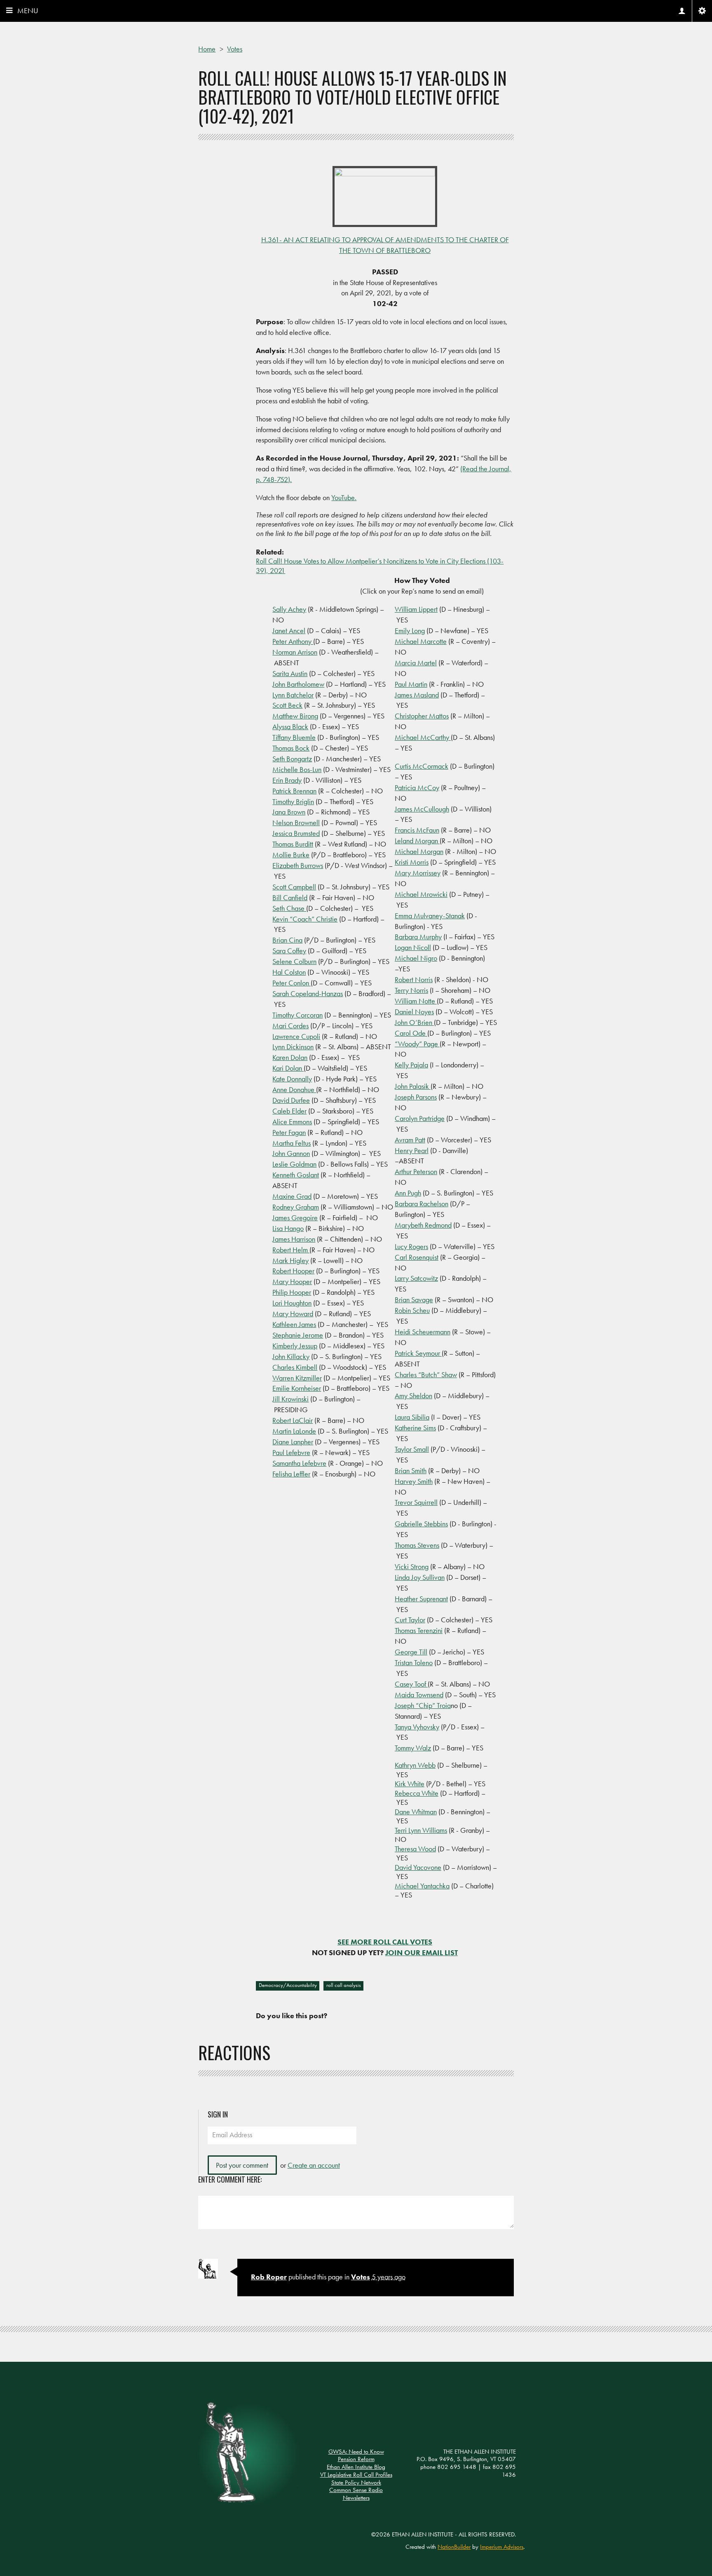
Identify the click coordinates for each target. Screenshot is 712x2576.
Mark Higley (290, 1260)
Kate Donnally (292, 1079)
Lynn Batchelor (293, 695)
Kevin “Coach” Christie (305, 919)
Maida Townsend (419, 1695)
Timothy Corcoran (297, 1015)
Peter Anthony (293, 641)
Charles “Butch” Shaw (426, 1375)
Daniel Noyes (414, 1012)
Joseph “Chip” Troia (423, 1705)
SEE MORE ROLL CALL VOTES (385, 1942)
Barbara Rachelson (422, 1204)
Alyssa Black (290, 726)
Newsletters (356, 2498)
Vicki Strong (412, 1566)
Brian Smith (411, 1470)
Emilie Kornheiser (297, 1388)
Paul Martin (411, 684)
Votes (235, 49)
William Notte (416, 1001)
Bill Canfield (290, 897)
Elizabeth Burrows (298, 865)
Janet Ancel (289, 631)
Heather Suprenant (421, 1599)
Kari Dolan (288, 1068)
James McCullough (422, 809)
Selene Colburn (294, 961)
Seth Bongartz (292, 759)
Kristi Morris (412, 862)
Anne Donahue (294, 1089)
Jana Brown (289, 812)
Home (207, 49)
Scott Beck (287, 705)
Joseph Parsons (416, 1097)
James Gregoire (295, 1218)
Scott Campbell (294, 887)
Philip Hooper (292, 1292)
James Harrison (294, 1239)
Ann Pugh (408, 1193)
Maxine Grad (292, 1196)
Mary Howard (293, 1314)
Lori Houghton (292, 1303)
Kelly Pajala (411, 1065)
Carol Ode (411, 1033)
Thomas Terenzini (419, 1630)
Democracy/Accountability (288, 1985)
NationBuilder (454, 2547)
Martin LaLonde (294, 1431)
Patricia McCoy (417, 787)
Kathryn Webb (415, 1765)
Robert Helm (291, 1250)
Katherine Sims (415, 1428)
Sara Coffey (289, 951)
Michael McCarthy (423, 737)
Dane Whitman (416, 1812)
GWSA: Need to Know (356, 2452)
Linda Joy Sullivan (420, 1577)
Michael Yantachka (422, 1886)
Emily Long (410, 631)
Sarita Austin (290, 673)
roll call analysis (344, 1985)
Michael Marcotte (421, 641)
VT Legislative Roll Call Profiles (356, 2475)
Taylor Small (412, 1449)
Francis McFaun (417, 830)
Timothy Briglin (293, 801)
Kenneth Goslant (296, 1175)
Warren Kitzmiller (297, 1378)
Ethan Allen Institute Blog (356, 2467)
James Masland (417, 695)
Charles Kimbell (295, 1367)
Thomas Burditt (293, 844)
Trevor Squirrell (416, 1502)
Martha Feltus (292, 1143)
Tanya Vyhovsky (417, 1727)
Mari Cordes (290, 1026)
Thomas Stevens (417, 1545)
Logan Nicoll (413, 947)
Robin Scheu (412, 1310)
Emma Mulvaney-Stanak (430, 916)
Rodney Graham (296, 1207)
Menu (28, 11)
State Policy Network (356, 2482)
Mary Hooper (292, 1281)
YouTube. (344, 497)
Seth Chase (289, 908)
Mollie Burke (291, 855)
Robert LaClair (293, 1420)
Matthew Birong (295, 716)
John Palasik (413, 1086)
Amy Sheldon (413, 1396)
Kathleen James (294, 1324)
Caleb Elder (289, 1111)
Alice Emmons (292, 1122)
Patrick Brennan (294, 791)
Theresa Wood (415, 1849)
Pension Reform (356, 2459)
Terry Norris (411, 990)
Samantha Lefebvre (299, 1463)
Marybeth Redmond (423, 1225)
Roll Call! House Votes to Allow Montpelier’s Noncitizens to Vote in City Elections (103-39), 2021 (380, 566)
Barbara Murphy (418, 937)
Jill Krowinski (290, 1399)
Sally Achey (289, 609)
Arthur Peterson (416, 1171)
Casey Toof (411, 1684)
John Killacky (291, 1356)
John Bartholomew (298, 684)
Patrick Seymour (418, 1353)
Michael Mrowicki (421, 894)
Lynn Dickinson (293, 1047)
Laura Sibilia (412, 1417)
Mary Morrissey (418, 873)
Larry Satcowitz (416, 1278)
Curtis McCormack (422, 766)
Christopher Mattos (422, 716)
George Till (411, 1652)
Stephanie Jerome (298, 1335)
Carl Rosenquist (417, 1257)
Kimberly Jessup (295, 1346)
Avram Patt (410, 1140)
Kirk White (410, 1784)
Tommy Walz (413, 1748)
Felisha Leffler (291, 1474)
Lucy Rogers (411, 1246)
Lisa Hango (288, 1228)
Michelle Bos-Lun (297, 769)
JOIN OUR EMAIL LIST (422, 1952)
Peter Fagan (289, 1132)
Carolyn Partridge (420, 1118)
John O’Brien (414, 1022)
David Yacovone (418, 1867)
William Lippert (416, 609)
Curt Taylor (410, 1620)
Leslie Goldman (294, 1164)
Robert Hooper (293, 1271)
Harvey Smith (414, 1481)
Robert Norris (414, 979)
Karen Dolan (290, 1057)
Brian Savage (414, 1300)
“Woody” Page (417, 1044)
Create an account (314, 2165)
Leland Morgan (417, 841)
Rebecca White (417, 1793)
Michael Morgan (419, 851)
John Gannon (291, 1153)
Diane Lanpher (293, 1442)
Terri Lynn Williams (421, 1830)
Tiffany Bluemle (294, 737)
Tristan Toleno (414, 1662)
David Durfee (291, 1100)
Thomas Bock (291, 748)
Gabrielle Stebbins (421, 1524)
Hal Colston (289, 972)
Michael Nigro (416, 958)
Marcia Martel (416, 663)
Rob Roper (269, 2277)
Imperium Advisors (502, 2547)
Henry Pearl (412, 1150)
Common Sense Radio (356, 2490)
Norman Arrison (295, 652)
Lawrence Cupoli (296, 1036)
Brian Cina (287, 940)
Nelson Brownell (296, 822)
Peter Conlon (292, 983)
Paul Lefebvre (291, 1452)
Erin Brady (287, 780)
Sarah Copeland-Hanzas (308, 993)
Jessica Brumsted (296, 833)
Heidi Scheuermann (423, 1332)
